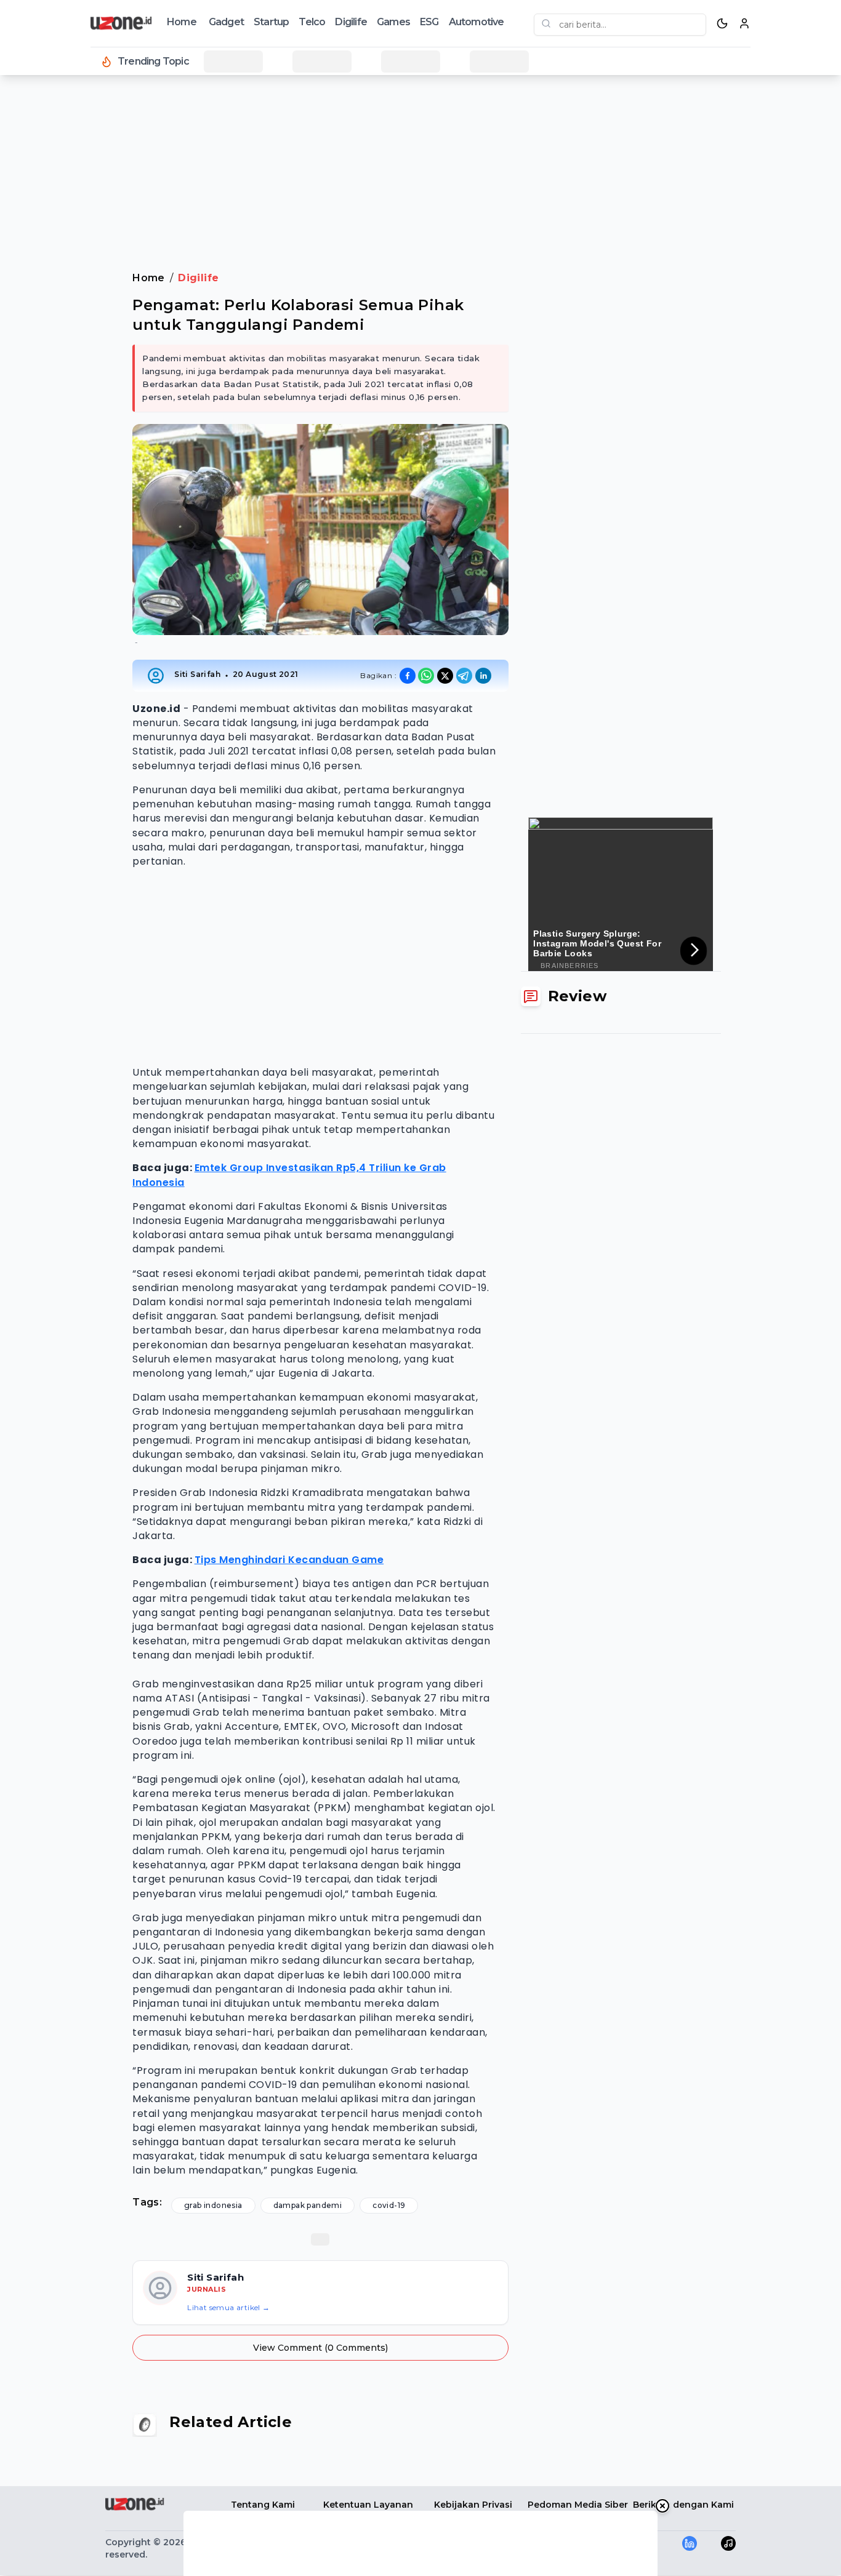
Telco (312, 22)
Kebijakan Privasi (473, 2505)
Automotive (477, 22)
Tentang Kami (263, 2505)
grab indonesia (213, 2205)
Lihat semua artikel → (228, 2307)
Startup (271, 22)
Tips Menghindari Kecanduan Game (289, 1560)
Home (182, 22)
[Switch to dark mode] (722, 23)
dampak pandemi (308, 2205)
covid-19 (389, 2205)
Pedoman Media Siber (578, 2505)
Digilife (351, 22)
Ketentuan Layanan (368, 2505)
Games (393, 22)
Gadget (226, 22)
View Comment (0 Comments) (320, 2348)
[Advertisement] (59, 283)
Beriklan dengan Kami (683, 2505)
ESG (429, 22)
